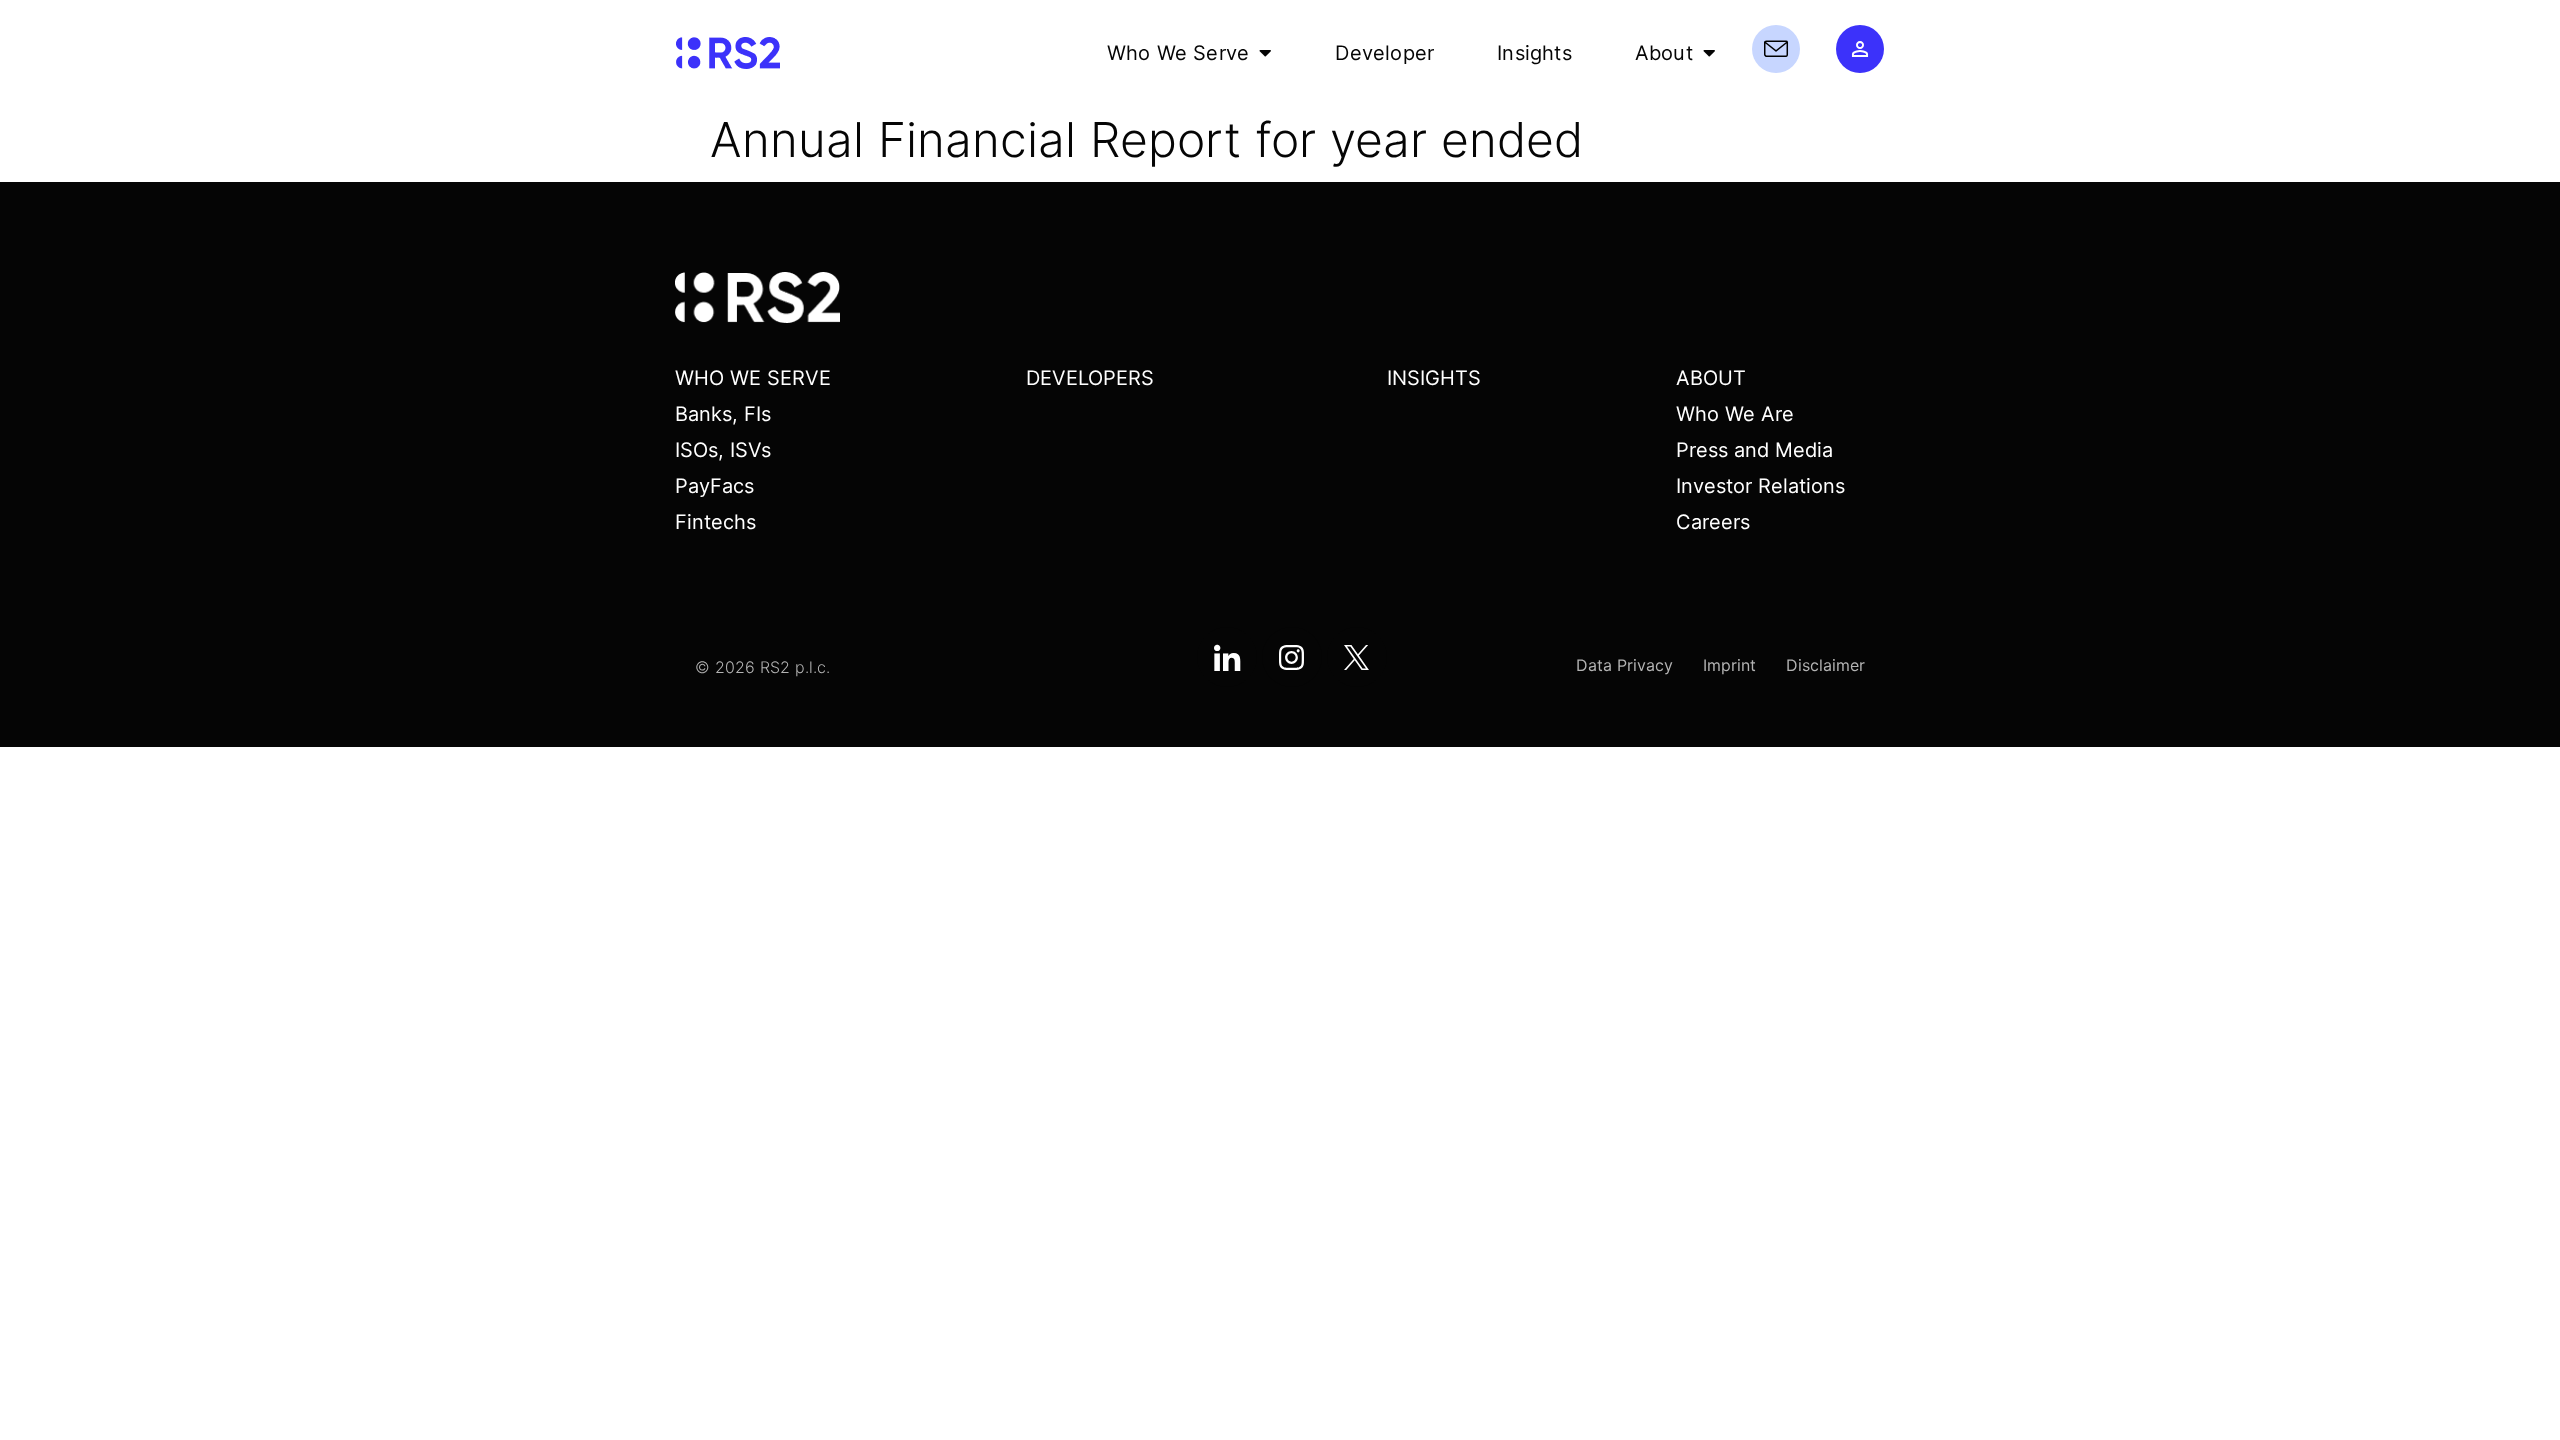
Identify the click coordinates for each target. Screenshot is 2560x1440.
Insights (1534, 53)
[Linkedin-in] (1227, 657)
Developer (1384, 53)
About (1664, 53)
